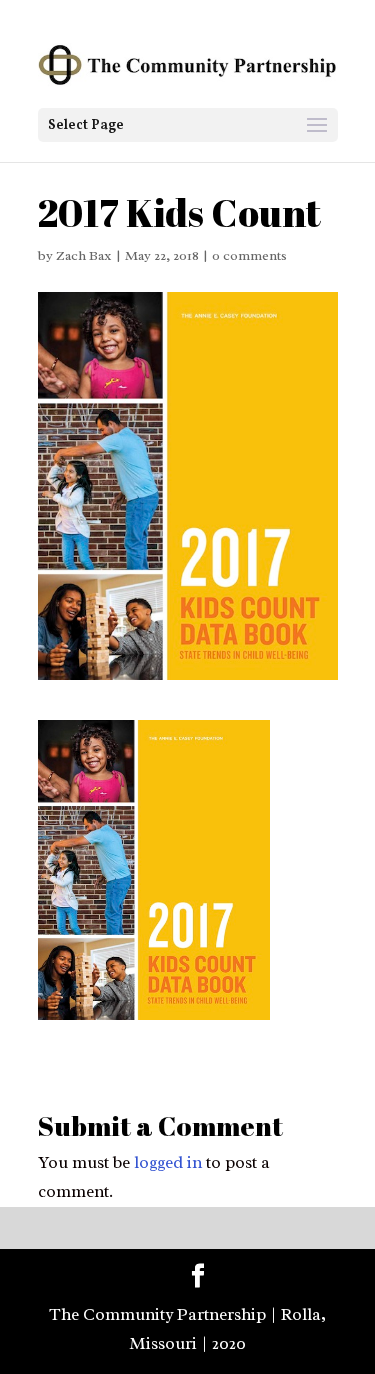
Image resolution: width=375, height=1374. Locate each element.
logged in (168, 1162)
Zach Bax (84, 255)
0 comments (249, 255)
